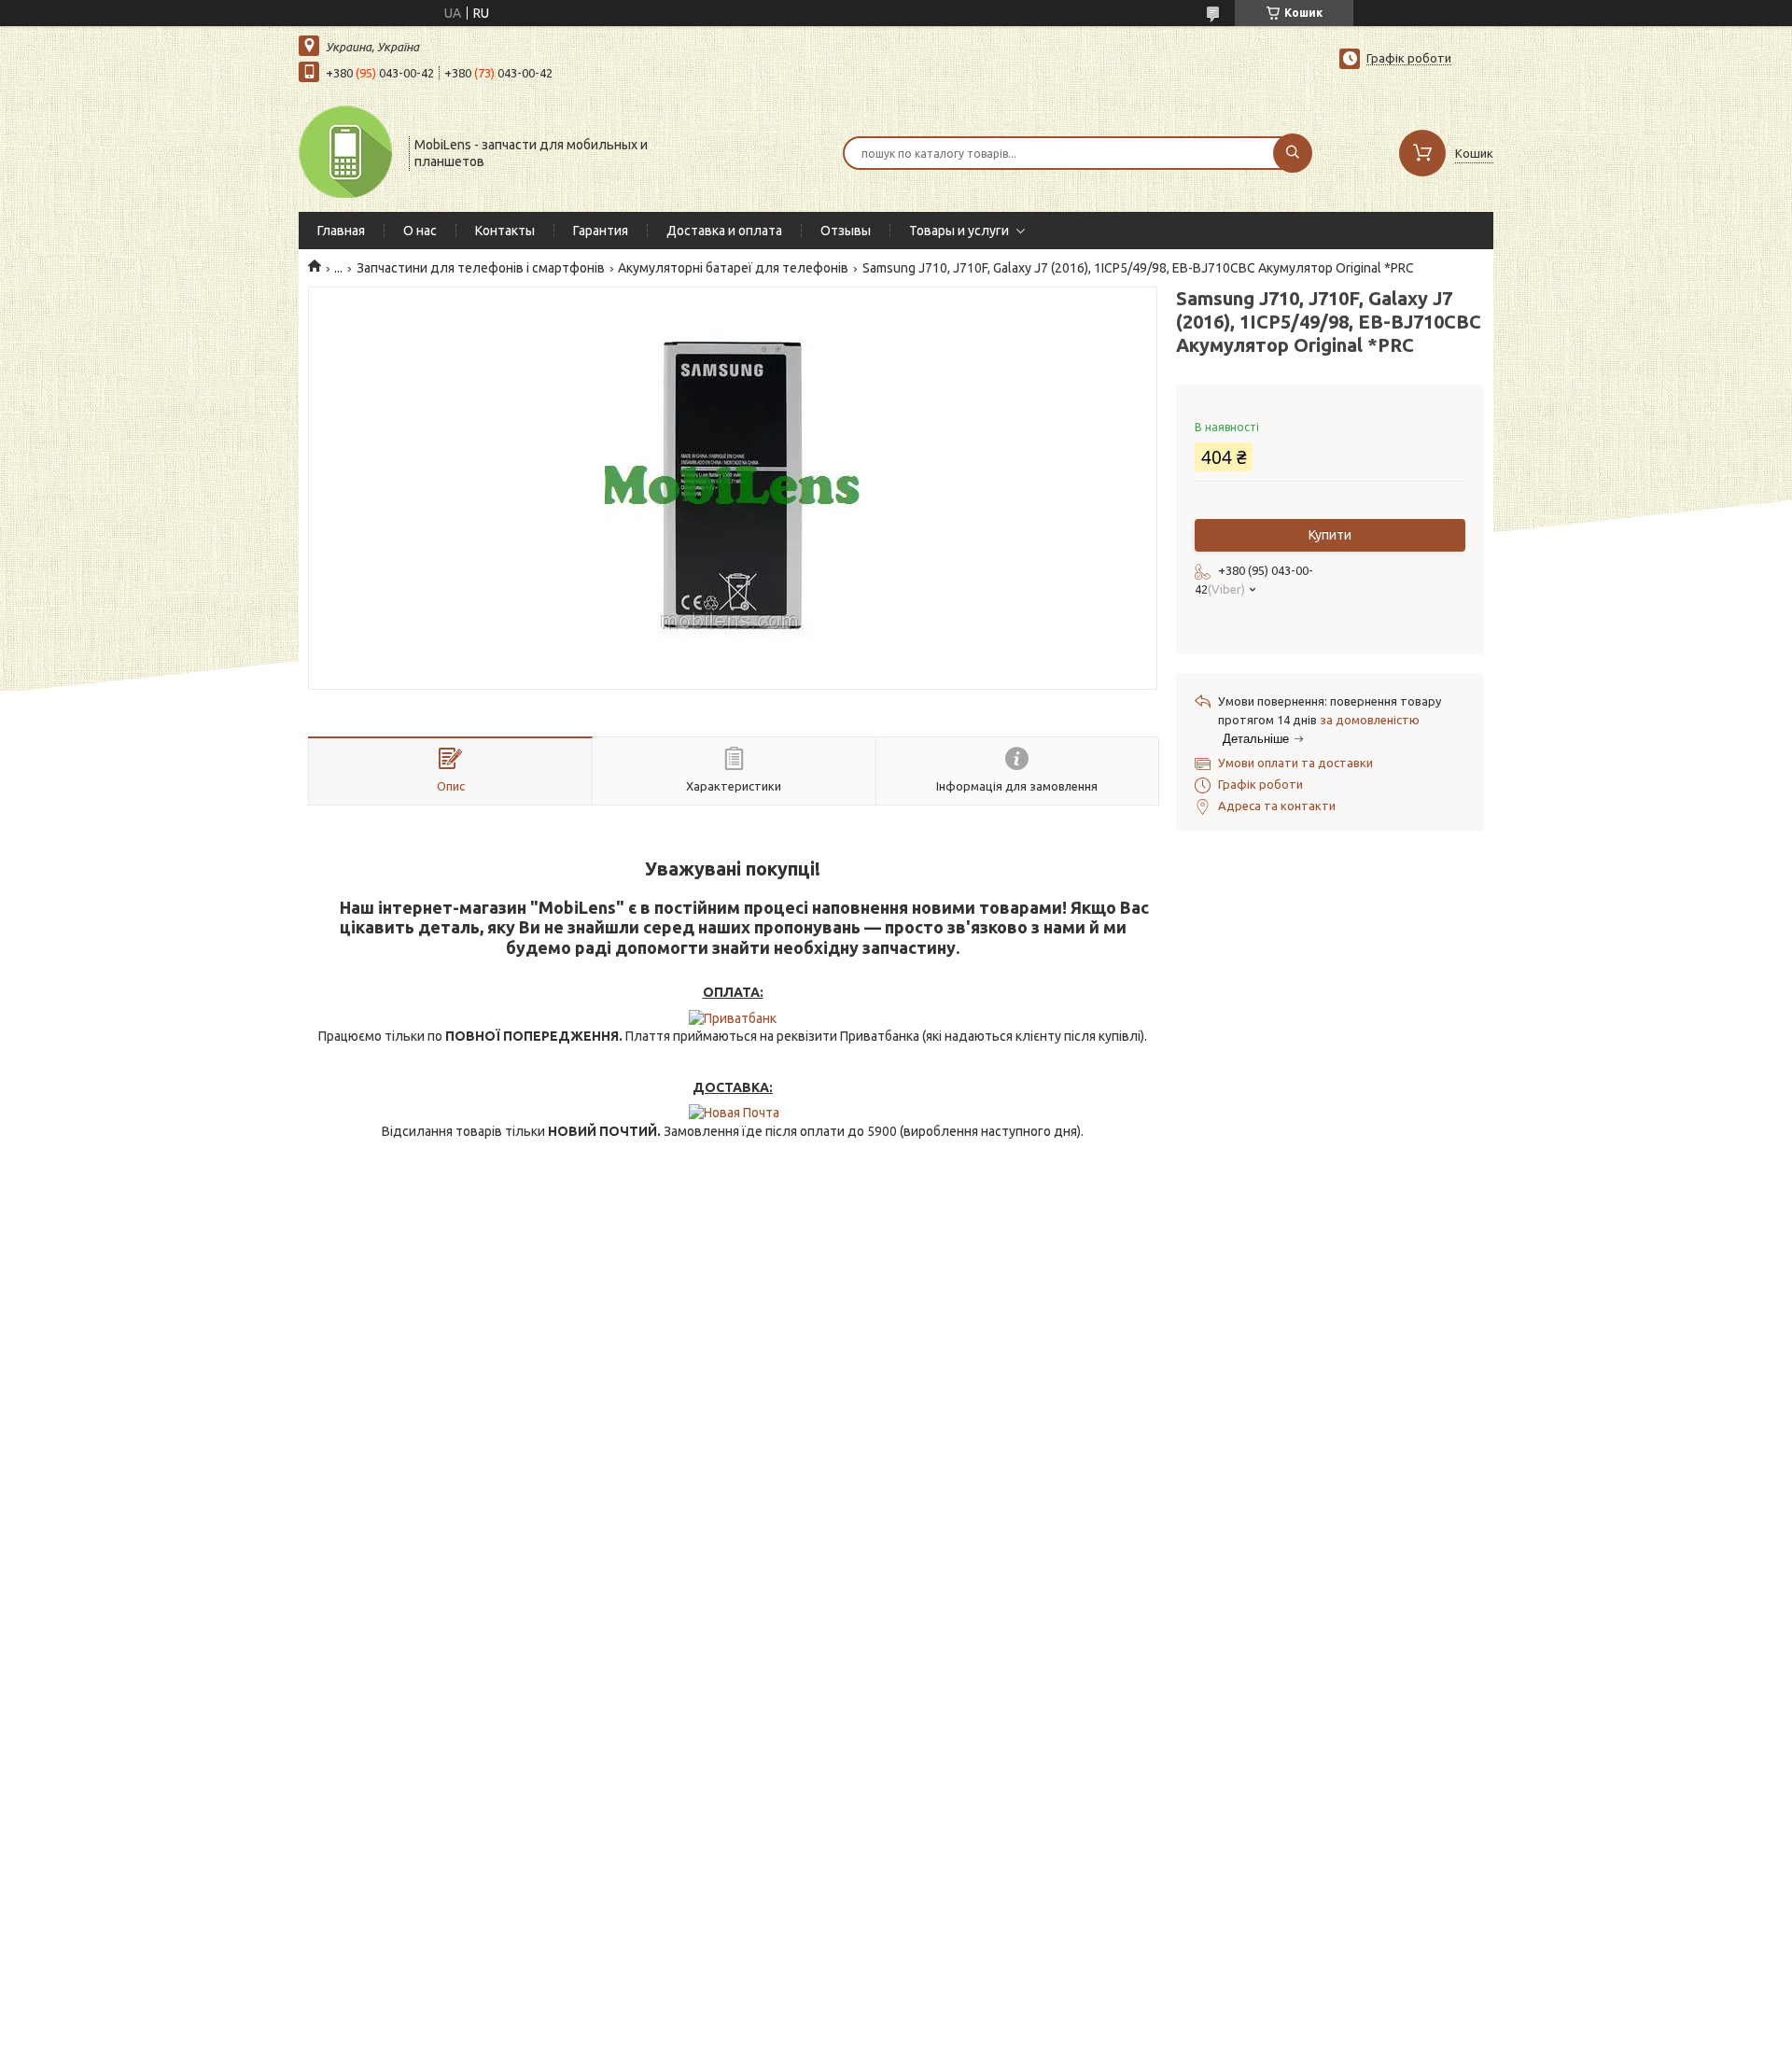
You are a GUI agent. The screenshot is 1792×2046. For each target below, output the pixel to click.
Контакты (505, 231)
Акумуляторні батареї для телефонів (733, 268)
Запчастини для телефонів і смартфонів (481, 268)
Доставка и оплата (724, 231)
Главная (341, 231)
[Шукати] (1293, 153)
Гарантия (601, 231)
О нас (420, 231)
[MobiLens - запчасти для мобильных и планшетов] (345, 151)
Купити (1330, 535)
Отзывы (846, 231)
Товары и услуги (959, 231)
